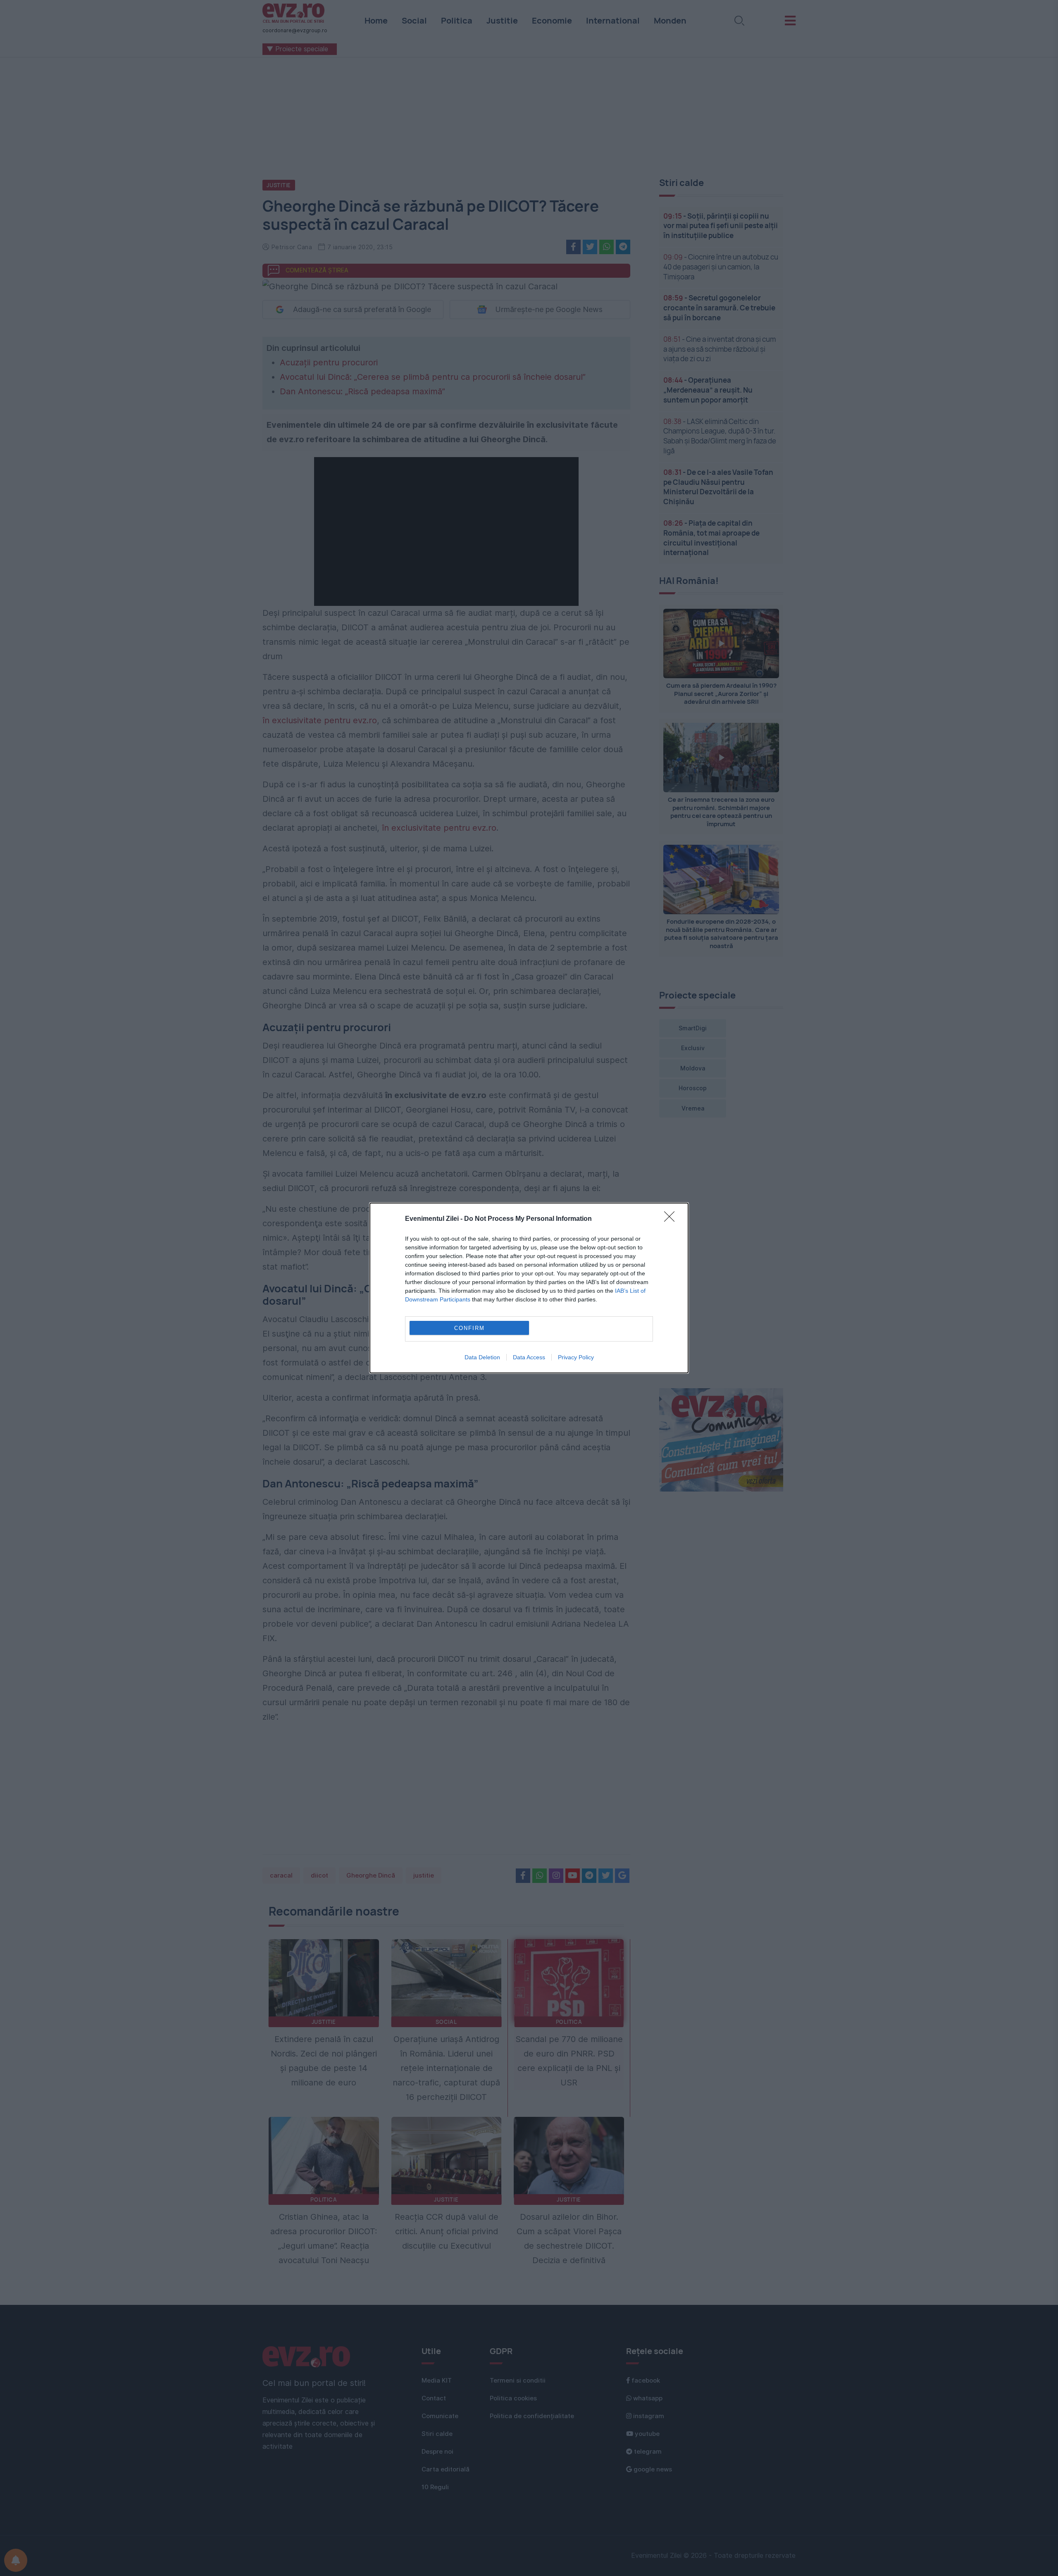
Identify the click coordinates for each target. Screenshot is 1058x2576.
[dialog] (529, 1288)
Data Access (529, 1357)
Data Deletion (482, 1357)
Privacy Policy (576, 1357)
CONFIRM (469, 1328)
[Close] (672, 1219)
